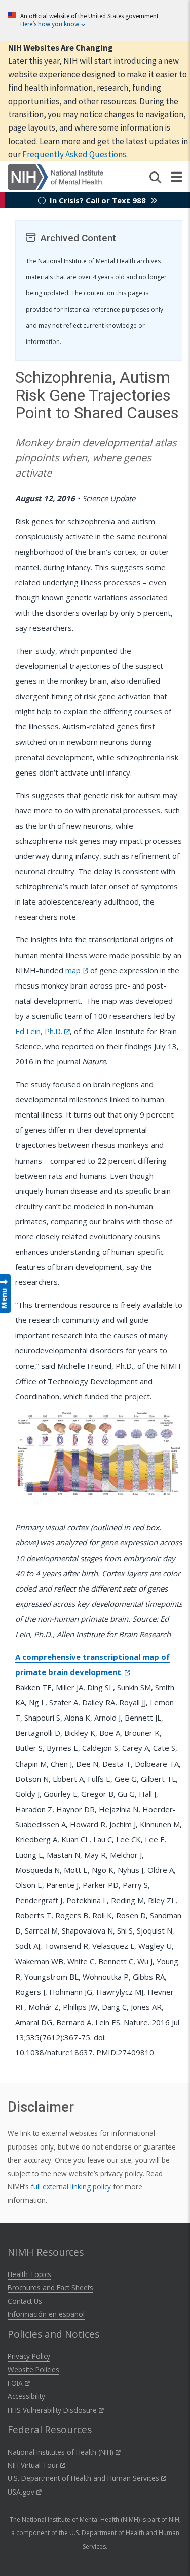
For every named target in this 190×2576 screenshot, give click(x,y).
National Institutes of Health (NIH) (62, 2452)
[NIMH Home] (55, 176)
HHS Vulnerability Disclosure (53, 2410)
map (74, 970)
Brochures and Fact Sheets (50, 2287)
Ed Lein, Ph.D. (40, 1031)
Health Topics (29, 2274)
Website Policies (33, 2369)
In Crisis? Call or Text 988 (98, 200)
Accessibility (26, 2396)
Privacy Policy (29, 2356)
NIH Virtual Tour (34, 2465)
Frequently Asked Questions (74, 154)
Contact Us (25, 2301)
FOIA (16, 2383)
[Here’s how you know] (95, 20)
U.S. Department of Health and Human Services (84, 2478)
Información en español (46, 2314)
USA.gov (22, 2492)
